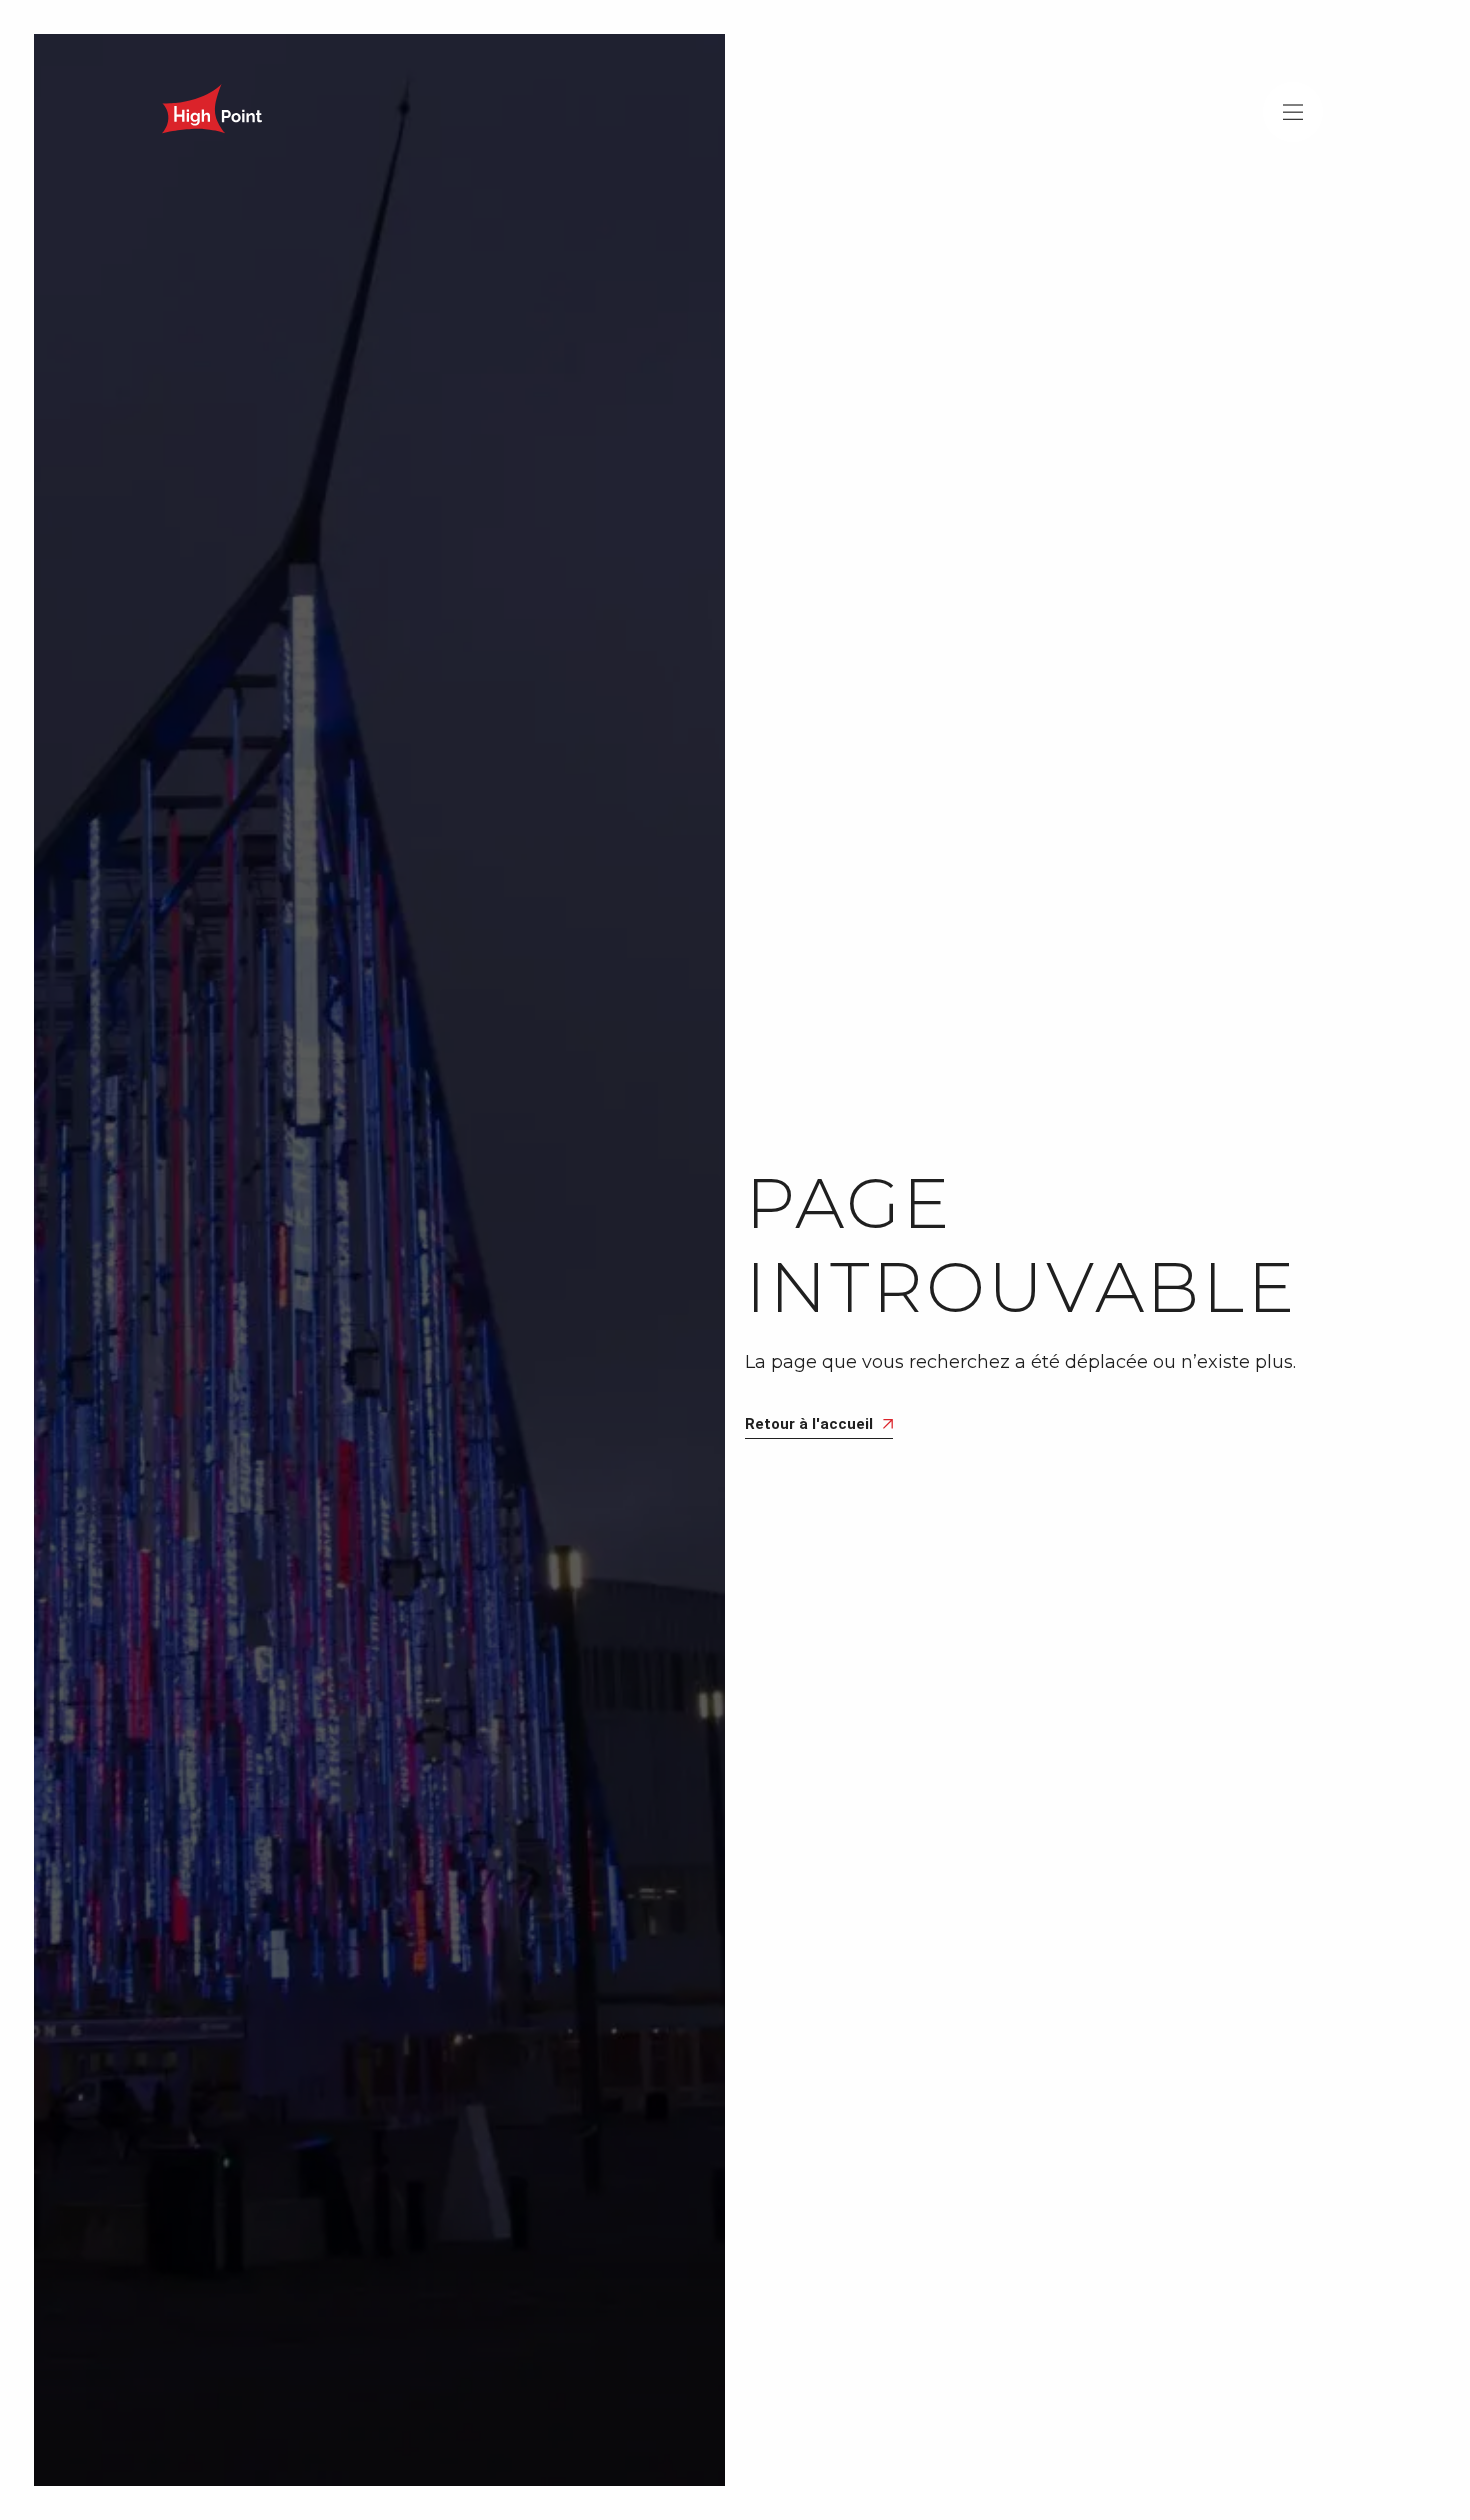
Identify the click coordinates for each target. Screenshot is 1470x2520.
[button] (1293, 112)
